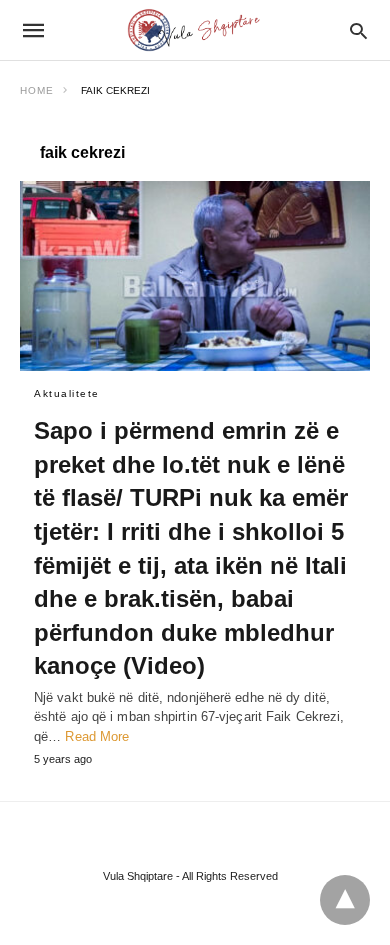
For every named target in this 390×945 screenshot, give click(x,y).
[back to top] (345, 900)
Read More (97, 736)
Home (37, 90)
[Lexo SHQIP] (194, 30)
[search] (358, 30)
